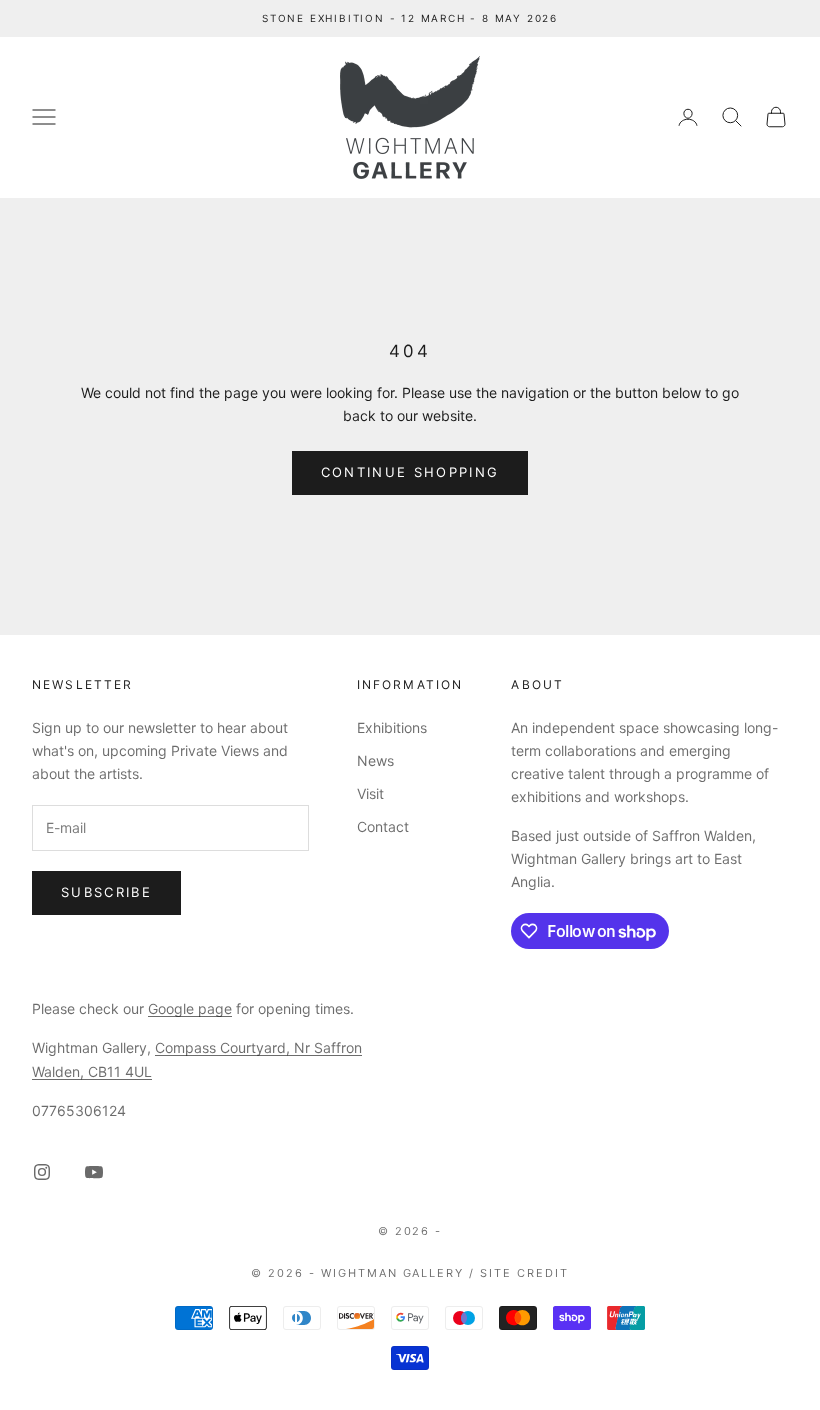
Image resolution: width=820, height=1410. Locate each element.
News (375, 760)
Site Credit (524, 1273)
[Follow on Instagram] (42, 1172)
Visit (370, 793)
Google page (190, 1008)
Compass (185, 1047)
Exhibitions (392, 727)
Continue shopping (410, 472)
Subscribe (106, 892)
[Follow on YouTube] (94, 1172)
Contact (383, 826)
